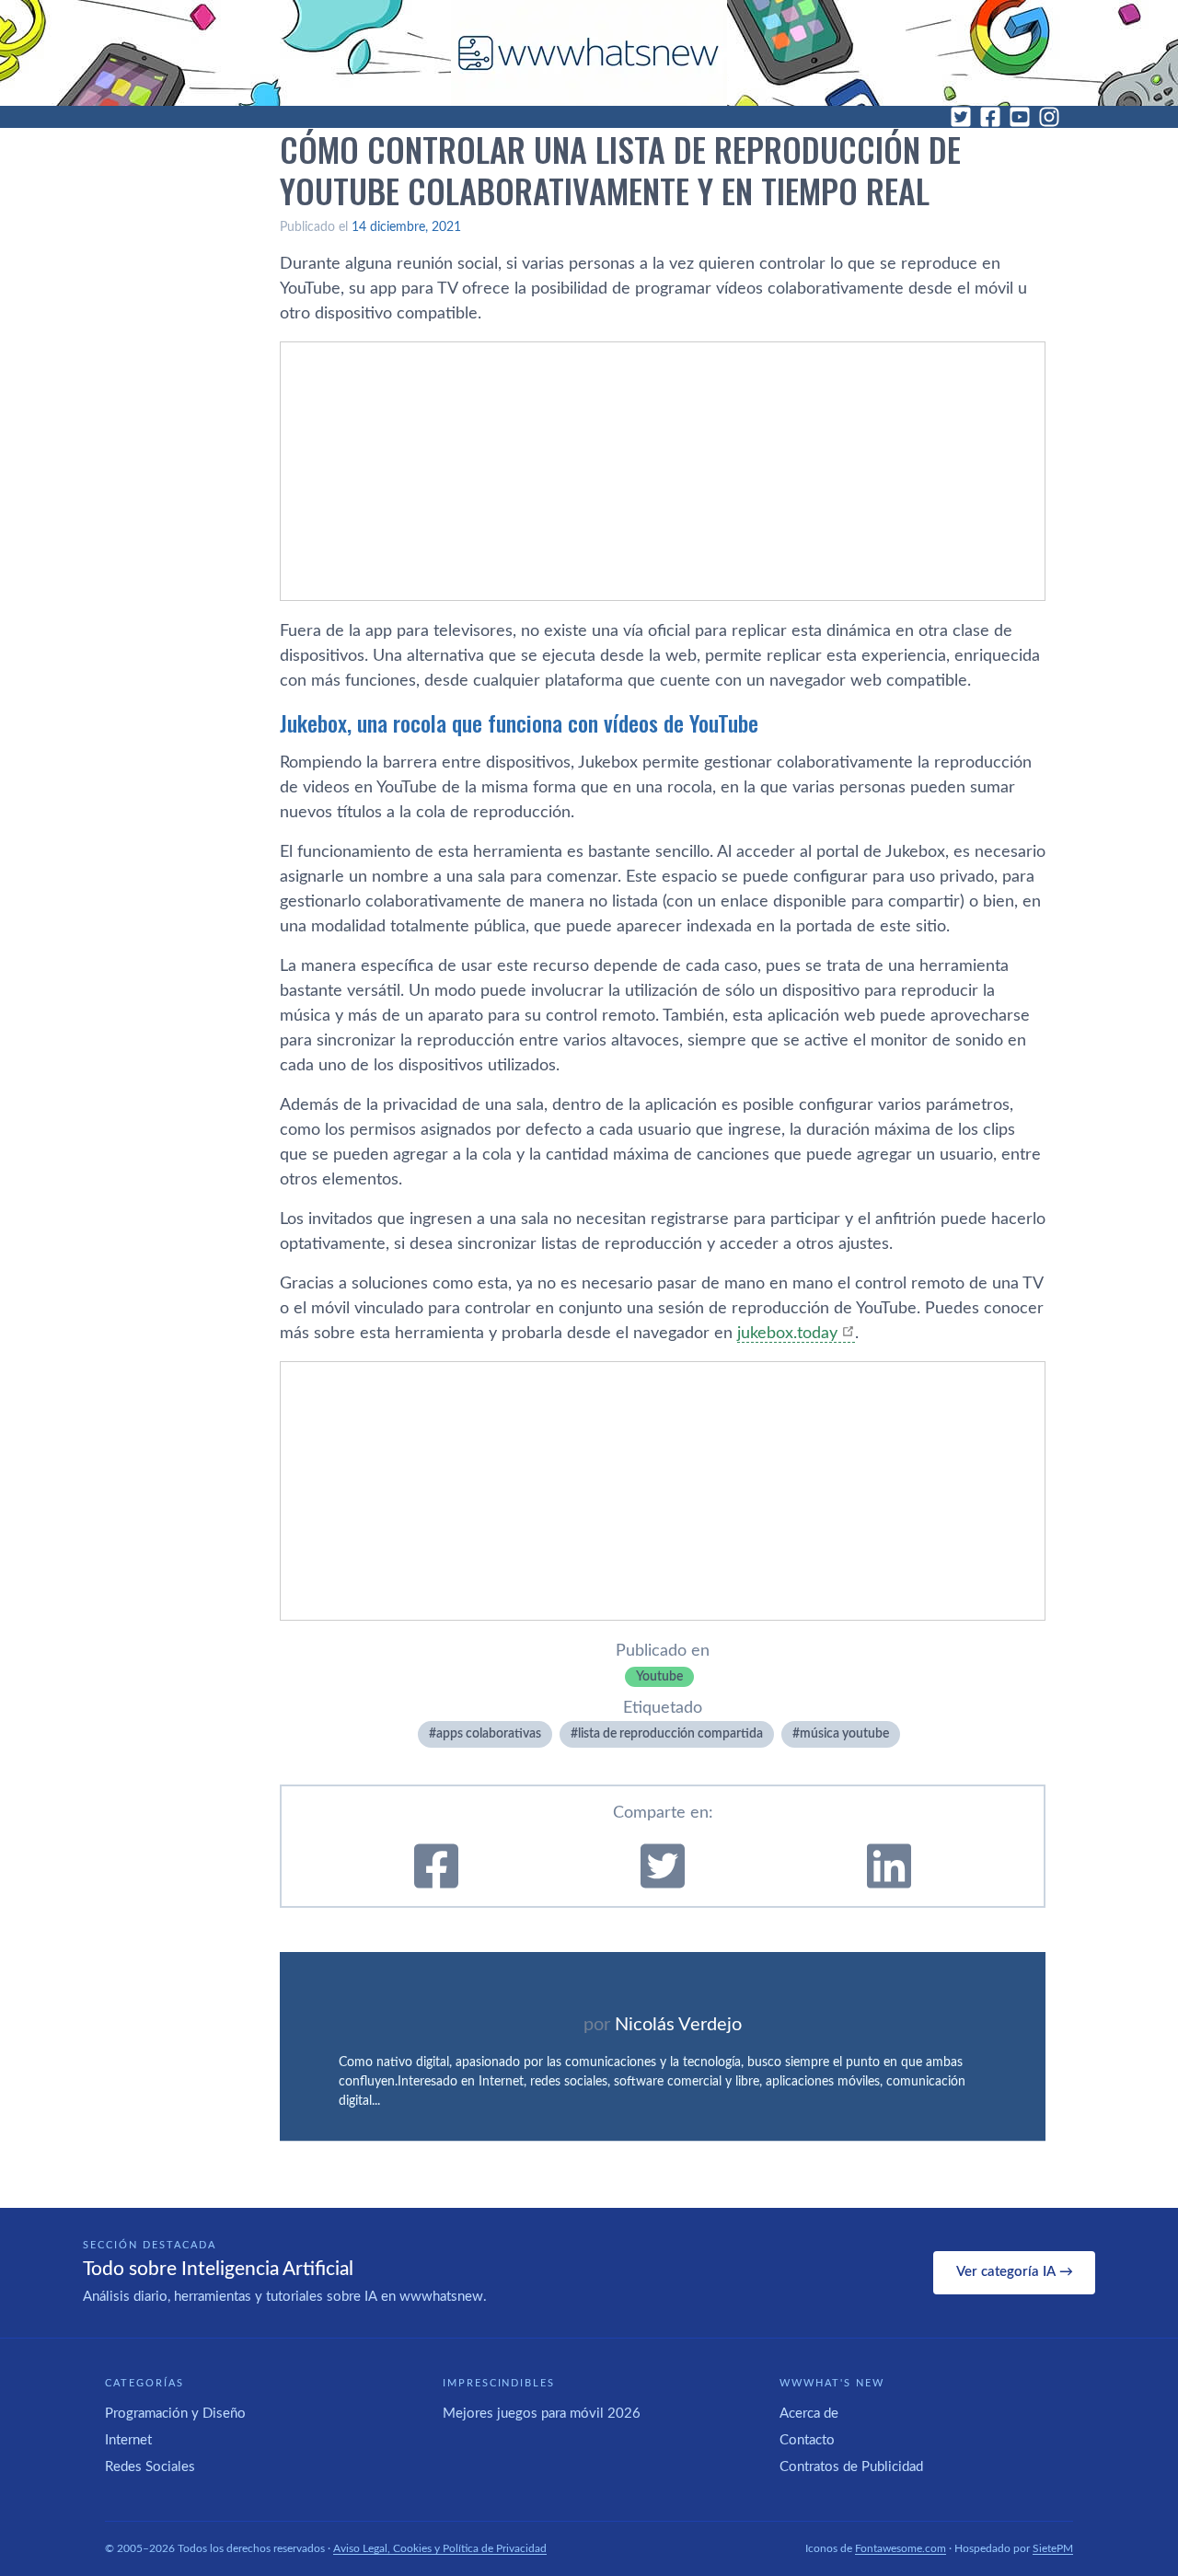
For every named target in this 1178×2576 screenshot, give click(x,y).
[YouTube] (1020, 117)
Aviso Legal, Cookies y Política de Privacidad (440, 2548)
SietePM (1053, 2548)
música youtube (844, 1734)
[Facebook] (990, 117)
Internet (128, 2440)
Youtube (659, 1677)
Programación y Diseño (175, 2414)
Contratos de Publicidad (851, 2467)
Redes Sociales (150, 2467)
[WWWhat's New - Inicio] (589, 53)
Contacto (807, 2440)
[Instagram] (1049, 117)
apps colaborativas (489, 1734)
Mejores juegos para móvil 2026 (542, 2414)
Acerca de (809, 2414)
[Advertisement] (663, 471)
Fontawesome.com (901, 2548)
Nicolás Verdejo (678, 2025)
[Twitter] (961, 117)
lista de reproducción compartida (670, 1734)
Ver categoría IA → (1015, 2272)
